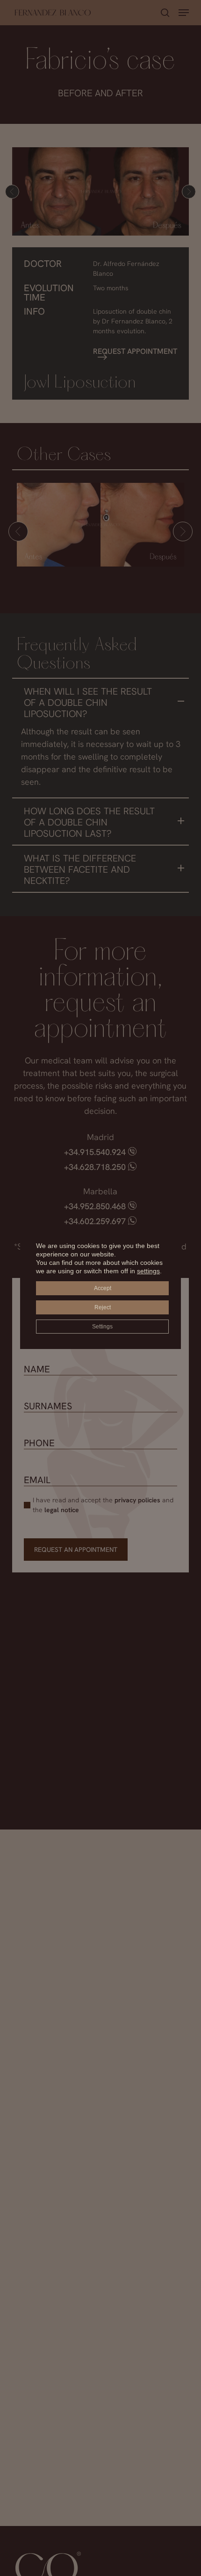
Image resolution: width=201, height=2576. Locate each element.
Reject (103, 1307)
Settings (102, 1327)
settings (148, 1271)
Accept (103, 1288)
